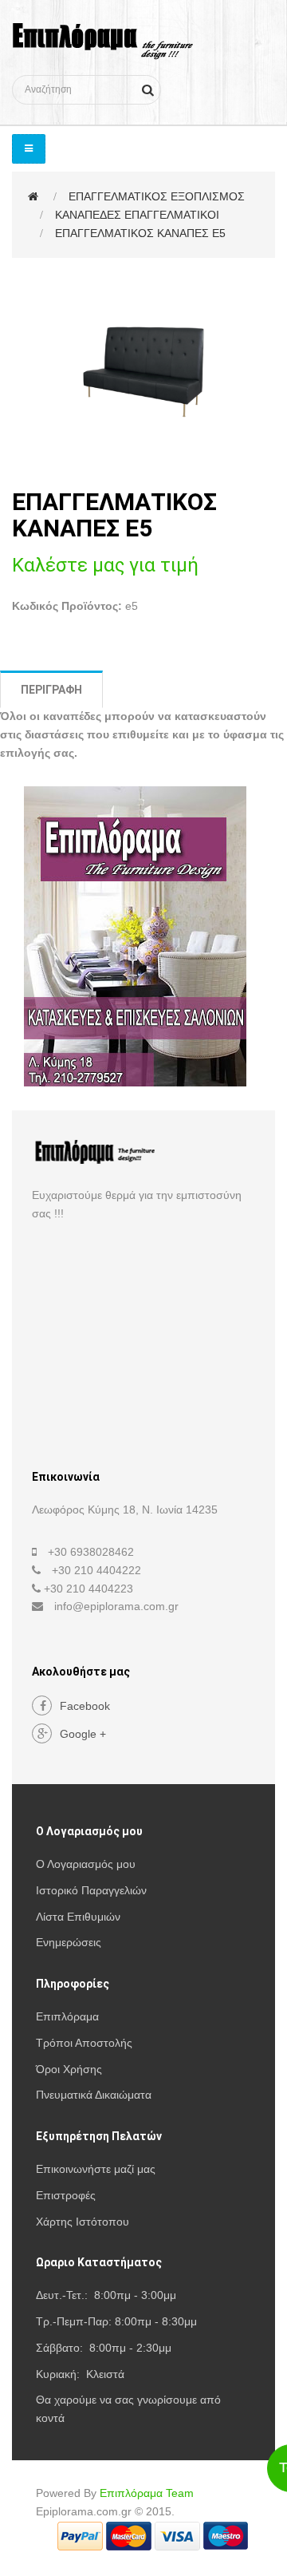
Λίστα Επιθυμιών (78, 1917)
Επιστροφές (66, 2195)
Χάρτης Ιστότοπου (83, 2222)
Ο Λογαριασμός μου (86, 1864)
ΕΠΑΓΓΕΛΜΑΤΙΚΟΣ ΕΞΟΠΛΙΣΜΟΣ (157, 196)
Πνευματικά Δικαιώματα (94, 2095)
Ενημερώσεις (69, 1942)
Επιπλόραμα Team (147, 2493)
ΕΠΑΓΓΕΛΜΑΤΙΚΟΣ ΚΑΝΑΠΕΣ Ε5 (140, 233)
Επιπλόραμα (67, 2016)
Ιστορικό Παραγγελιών (91, 1890)
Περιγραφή (51, 690)
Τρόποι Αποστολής (84, 2043)
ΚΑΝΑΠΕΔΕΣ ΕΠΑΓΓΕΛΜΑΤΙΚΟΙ (137, 215)
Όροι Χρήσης (69, 2069)
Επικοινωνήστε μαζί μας (96, 2169)
